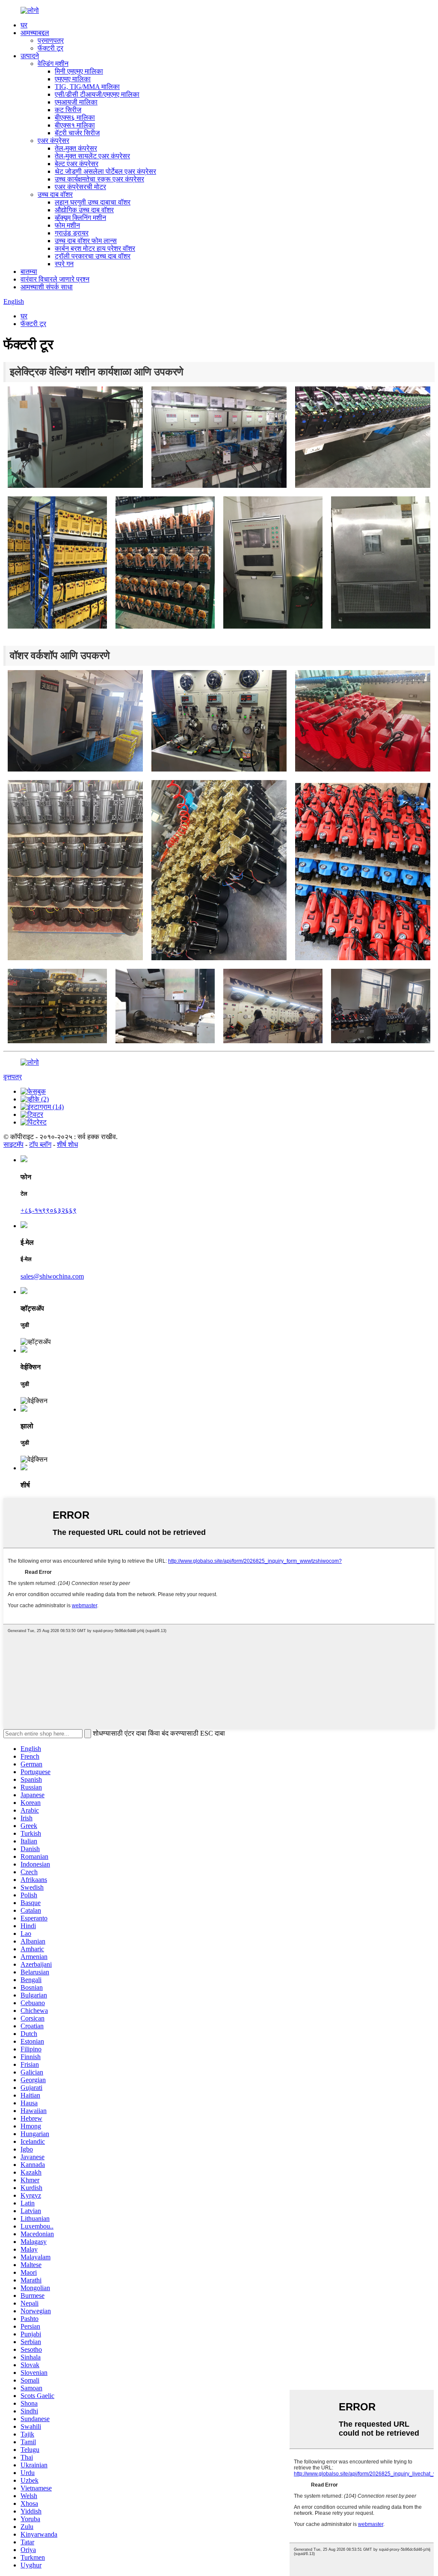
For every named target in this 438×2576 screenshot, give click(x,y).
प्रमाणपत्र (51, 40)
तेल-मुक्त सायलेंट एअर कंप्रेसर (92, 156)
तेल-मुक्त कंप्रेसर (76, 148)
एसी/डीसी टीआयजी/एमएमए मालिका (97, 94)
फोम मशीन (67, 225)
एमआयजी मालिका (76, 102)
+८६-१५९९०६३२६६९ (49, 1210)
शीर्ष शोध (67, 1144)
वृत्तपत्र (13, 1077)
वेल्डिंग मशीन (53, 64)
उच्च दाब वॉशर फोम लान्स (86, 241)
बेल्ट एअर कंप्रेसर (77, 164)
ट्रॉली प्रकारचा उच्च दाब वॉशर (93, 256)
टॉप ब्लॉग (40, 1144)
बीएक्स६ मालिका (75, 117)
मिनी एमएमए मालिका (79, 71)
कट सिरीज (68, 110)
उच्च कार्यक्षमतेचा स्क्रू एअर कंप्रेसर (99, 179)
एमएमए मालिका (73, 79)
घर (24, 25)
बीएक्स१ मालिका (75, 125)
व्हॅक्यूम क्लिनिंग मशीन (80, 218)
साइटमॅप (13, 1144)
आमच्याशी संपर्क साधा (47, 287)
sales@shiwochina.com (52, 1276)
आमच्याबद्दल (35, 33)
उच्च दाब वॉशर (55, 194)
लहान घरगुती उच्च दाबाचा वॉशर (93, 202)
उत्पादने (30, 56)
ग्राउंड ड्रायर (72, 233)
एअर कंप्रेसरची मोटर (80, 187)
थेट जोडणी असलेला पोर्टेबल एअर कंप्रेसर (105, 171)
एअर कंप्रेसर (53, 141)
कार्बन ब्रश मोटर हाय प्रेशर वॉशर (95, 248)
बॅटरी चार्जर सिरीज (77, 133)
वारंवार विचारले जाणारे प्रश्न (55, 279)
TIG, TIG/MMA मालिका (87, 87)
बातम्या (29, 272)
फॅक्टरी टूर (50, 48)
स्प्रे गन (64, 264)
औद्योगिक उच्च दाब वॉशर (84, 210)
